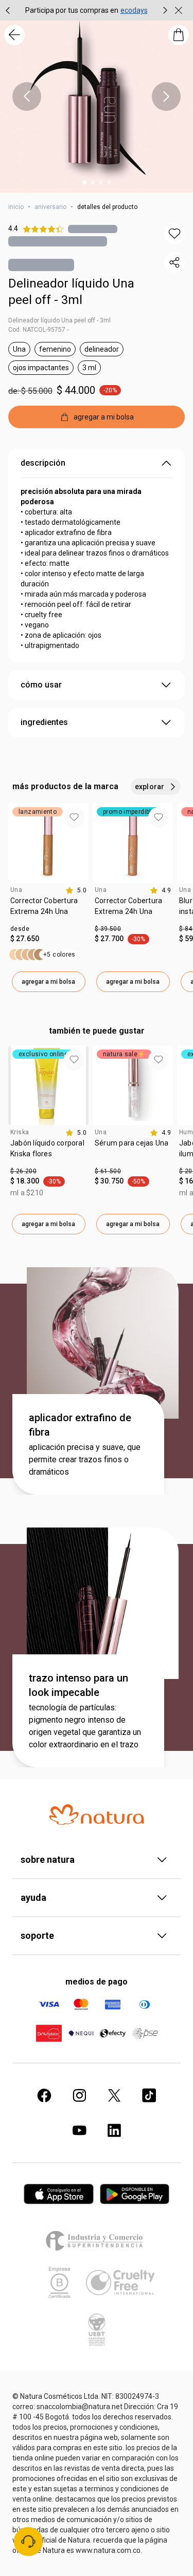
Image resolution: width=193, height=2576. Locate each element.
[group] (86, 10)
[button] (174, 234)
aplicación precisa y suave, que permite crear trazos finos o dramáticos (85, 1459)
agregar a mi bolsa (48, 982)
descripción (43, 463)
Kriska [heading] (20, 1132)
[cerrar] (179, 10)
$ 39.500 (108, 929)
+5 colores (59, 955)
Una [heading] (16, 890)
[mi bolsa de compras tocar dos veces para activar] (179, 35)
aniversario (50, 207)
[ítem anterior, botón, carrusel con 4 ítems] (27, 97)
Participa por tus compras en (72, 10)
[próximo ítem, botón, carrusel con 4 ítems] (166, 97)
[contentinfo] (76, 890)
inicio (16, 207)
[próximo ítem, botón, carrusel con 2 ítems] (165, 10)
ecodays (134, 10)
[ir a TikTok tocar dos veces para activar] (149, 2095)
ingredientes (44, 722)
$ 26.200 (23, 1171)
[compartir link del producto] (174, 262)
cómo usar (41, 685)
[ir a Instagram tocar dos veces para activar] (79, 2095)
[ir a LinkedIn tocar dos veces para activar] (114, 2130)
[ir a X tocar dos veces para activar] (114, 2095)
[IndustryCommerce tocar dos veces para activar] (97, 2240)
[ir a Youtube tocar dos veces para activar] (79, 2130)
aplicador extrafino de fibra (80, 1425)
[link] (48, 910)
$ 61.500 (108, 1171)
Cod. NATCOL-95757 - (38, 330)
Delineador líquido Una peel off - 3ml (71, 292)
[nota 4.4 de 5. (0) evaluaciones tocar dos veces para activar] (93, 229)
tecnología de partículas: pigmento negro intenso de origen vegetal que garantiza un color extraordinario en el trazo (85, 1726)
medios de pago (97, 1982)
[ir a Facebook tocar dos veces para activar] (44, 2095)
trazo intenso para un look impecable (78, 1685)
